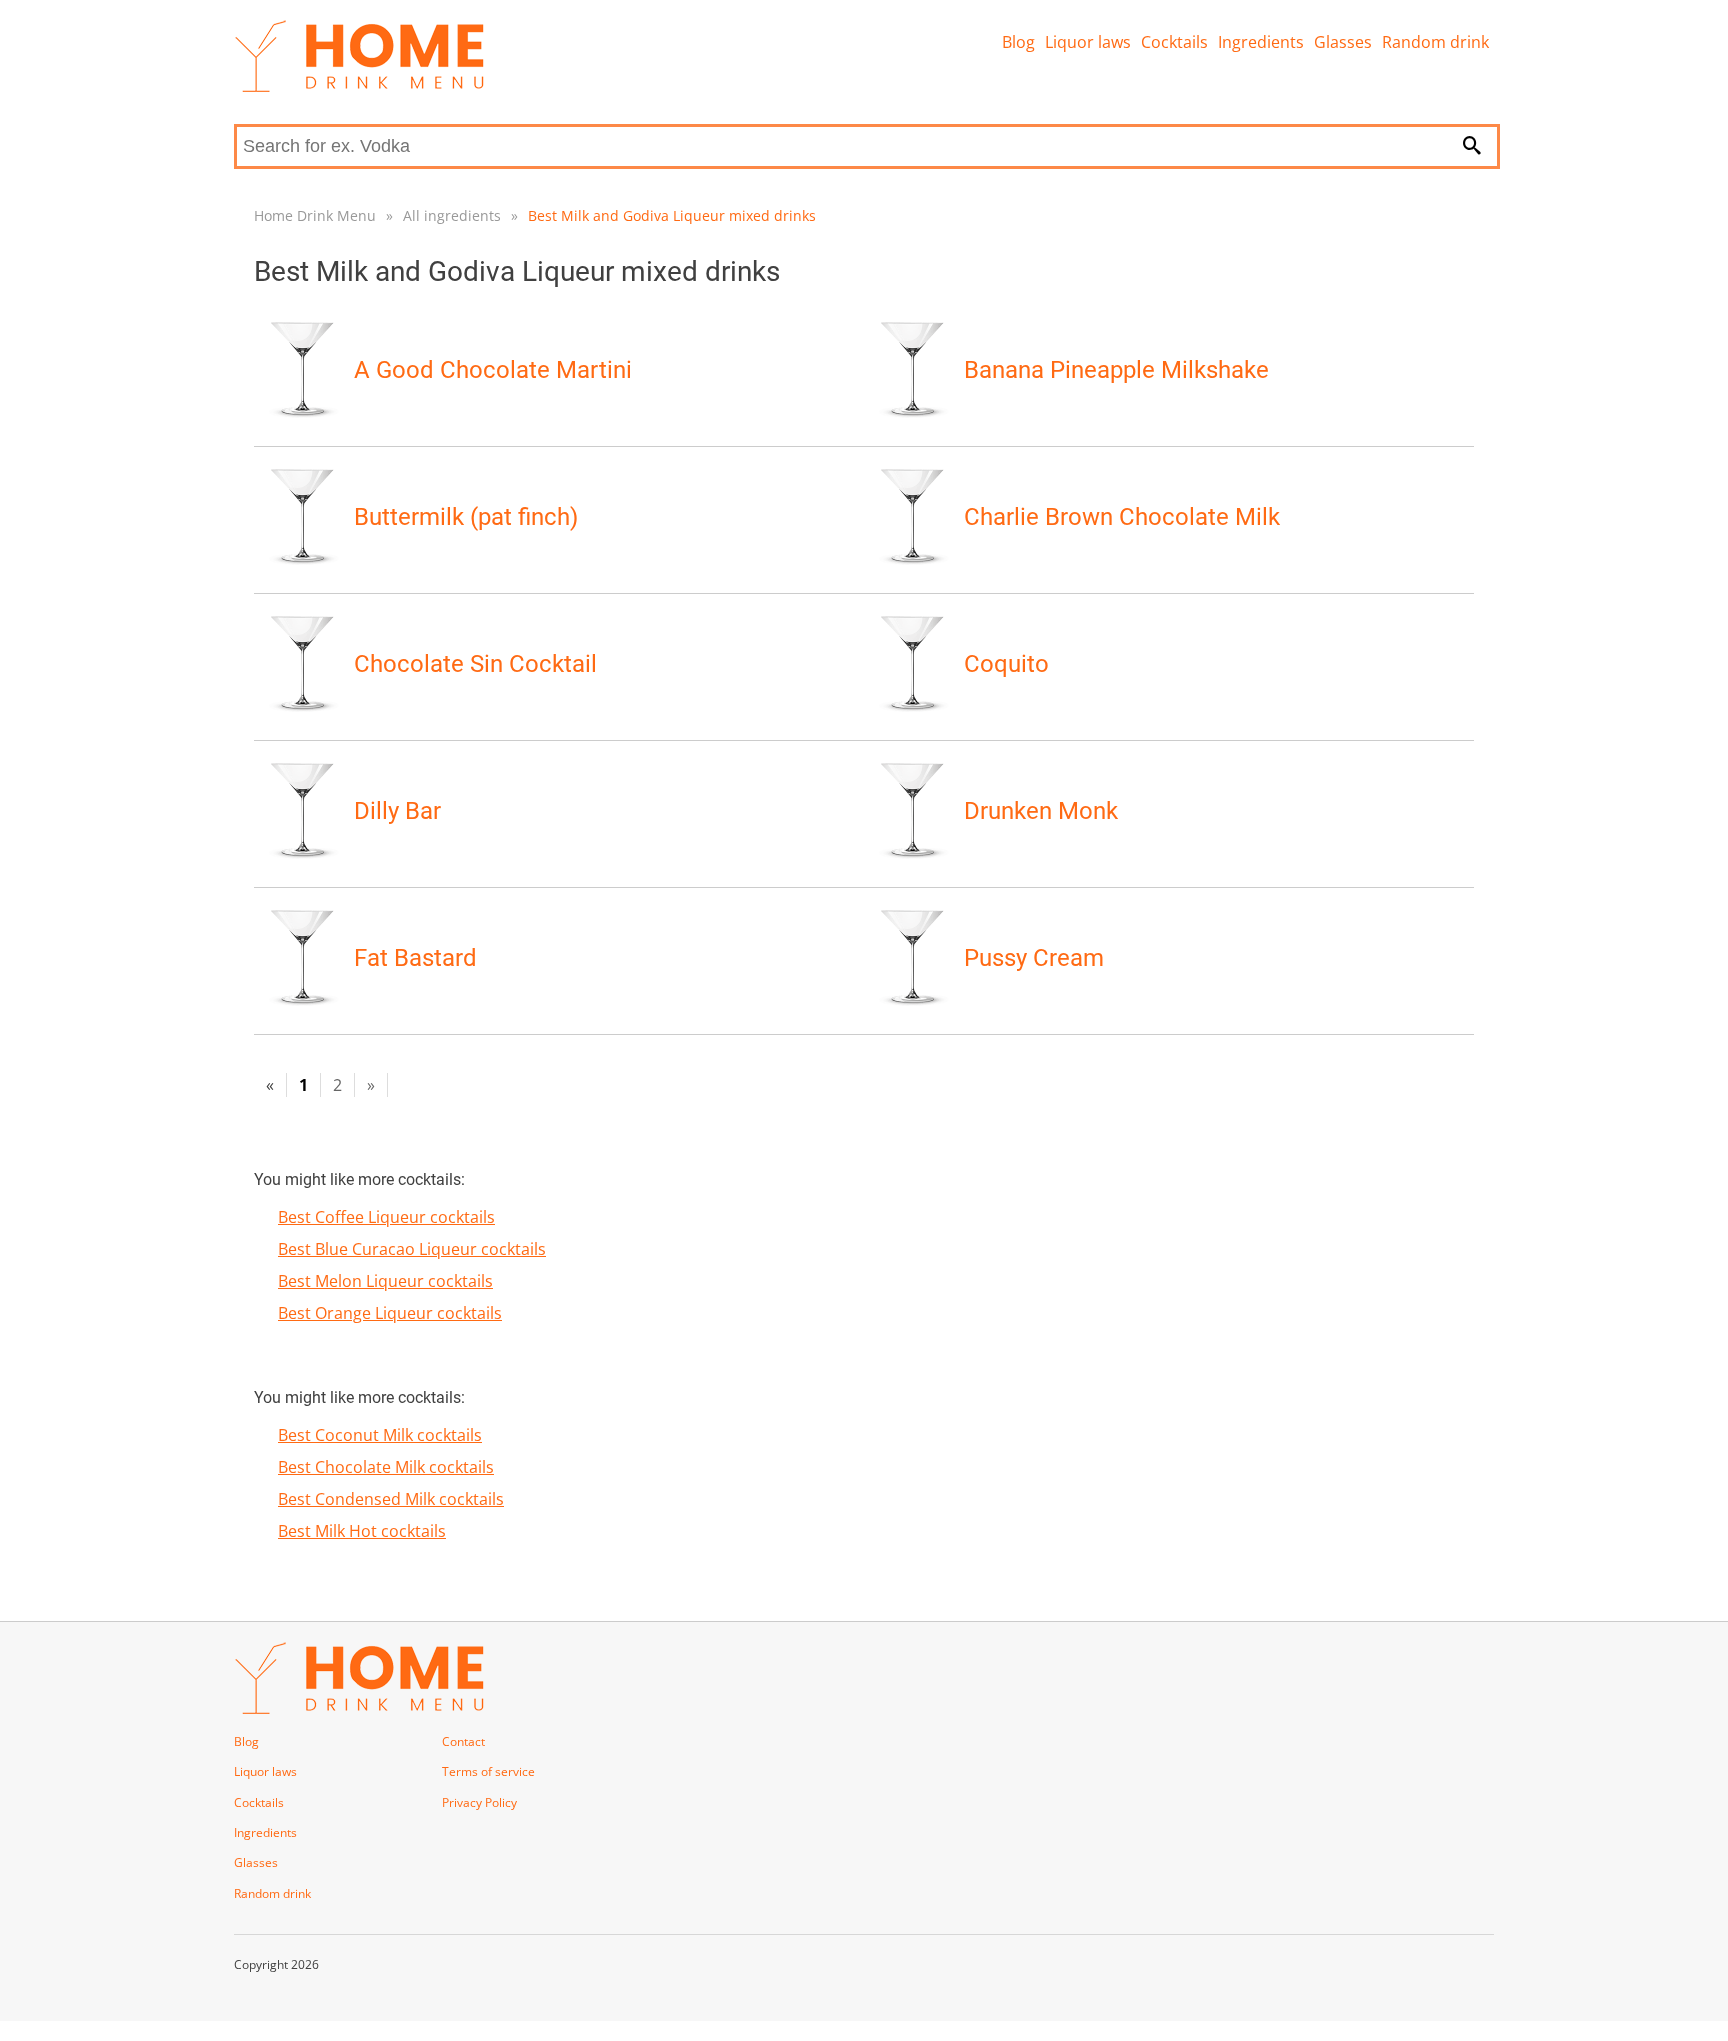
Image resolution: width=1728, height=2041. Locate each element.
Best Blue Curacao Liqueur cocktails (412, 1249)
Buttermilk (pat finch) (466, 517)
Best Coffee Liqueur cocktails (386, 1217)
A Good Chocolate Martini (493, 370)
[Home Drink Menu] (359, 87)
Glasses (1343, 42)
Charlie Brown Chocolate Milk (1122, 517)
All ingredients (452, 215)
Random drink (1435, 42)
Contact (463, 1741)
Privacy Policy (479, 1802)
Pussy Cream (1034, 958)
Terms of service (488, 1771)
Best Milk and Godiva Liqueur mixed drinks (672, 215)
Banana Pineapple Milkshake (1116, 370)
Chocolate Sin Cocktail (475, 664)
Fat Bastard (415, 958)
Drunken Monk (1041, 811)
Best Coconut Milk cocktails (380, 1435)
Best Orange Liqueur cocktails (390, 1313)
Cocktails (1174, 42)
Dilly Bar (397, 811)
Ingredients (1261, 42)
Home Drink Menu (315, 215)
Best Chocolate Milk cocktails (386, 1467)
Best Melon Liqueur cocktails (385, 1281)
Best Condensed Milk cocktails (391, 1499)
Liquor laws (1088, 42)
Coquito (1006, 664)
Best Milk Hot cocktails (362, 1531)
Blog (1018, 42)
